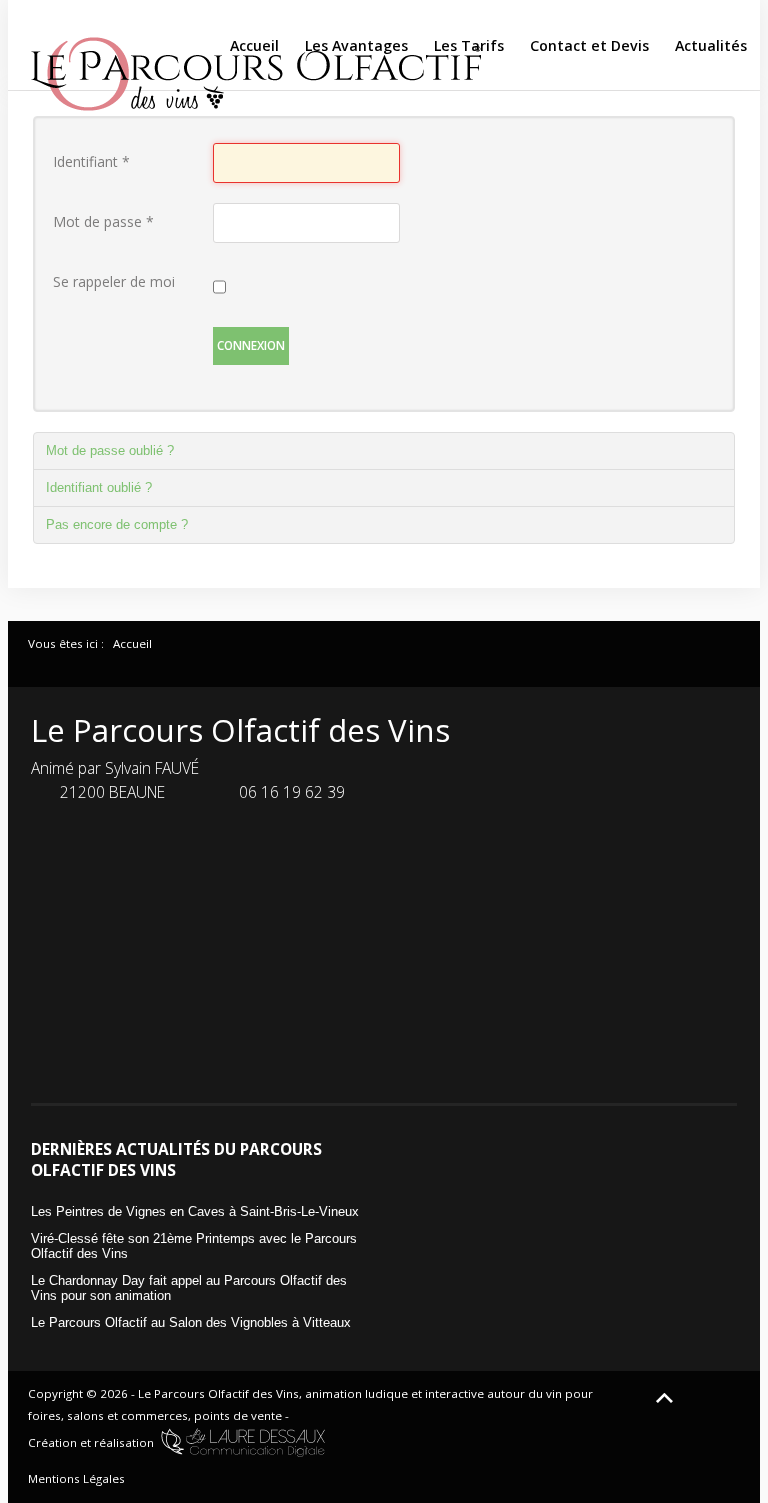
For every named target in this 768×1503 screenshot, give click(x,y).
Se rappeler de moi (114, 281)
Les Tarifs (469, 45)
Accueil (254, 45)
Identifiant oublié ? (99, 487)
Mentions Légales (76, 1478)
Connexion (251, 345)
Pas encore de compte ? (117, 524)
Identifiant (91, 161)
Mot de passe (103, 221)
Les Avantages (356, 45)
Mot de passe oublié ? (110, 450)
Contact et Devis (589, 45)
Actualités (711, 45)
